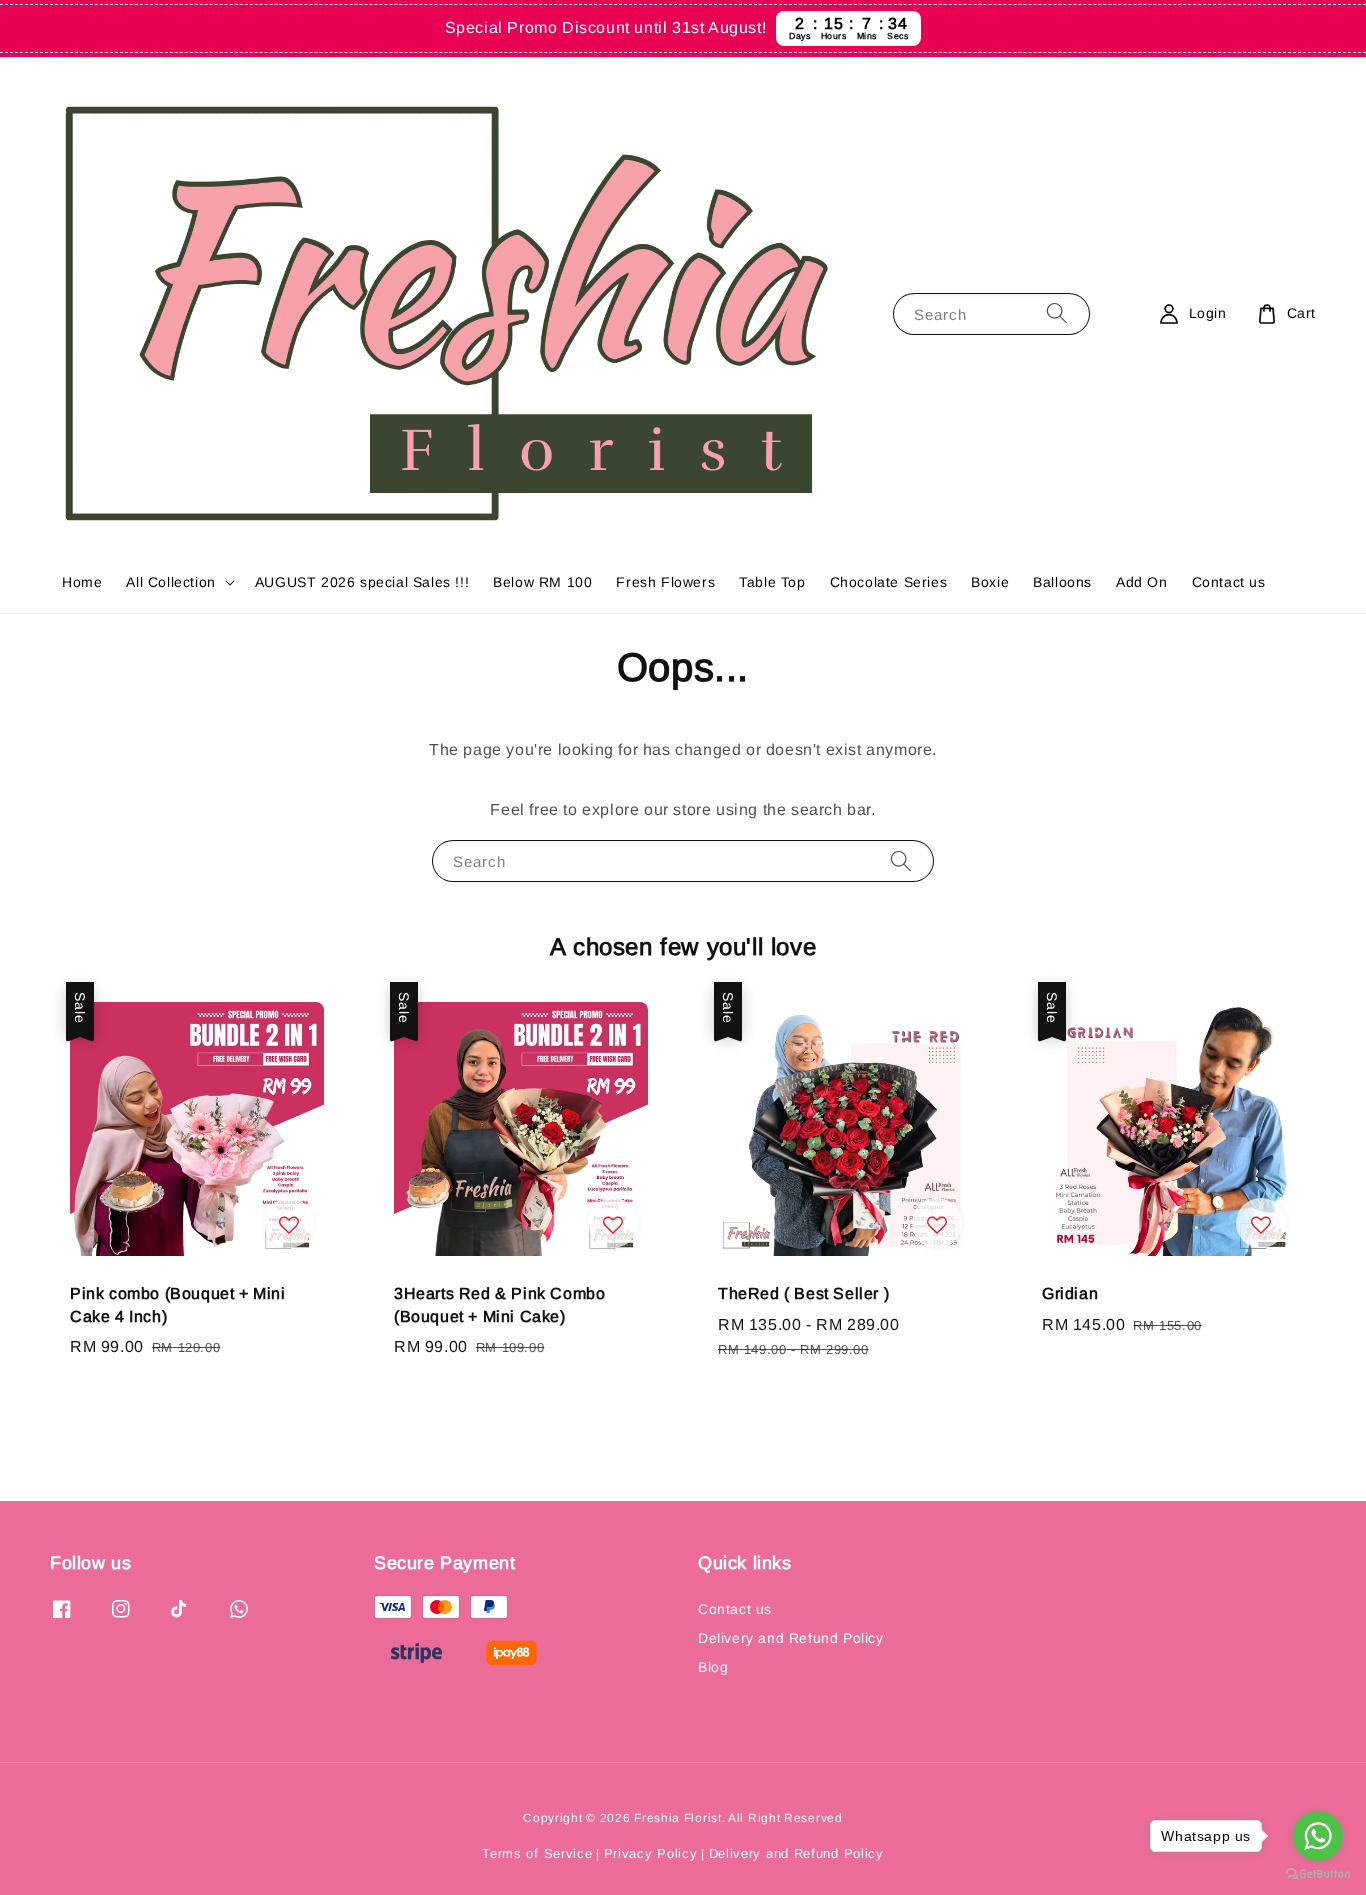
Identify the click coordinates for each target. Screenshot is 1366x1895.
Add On (1142, 582)
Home (82, 582)
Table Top (772, 582)
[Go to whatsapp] (1318, 1836)
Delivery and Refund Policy (791, 1638)
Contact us (1229, 582)
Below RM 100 (542, 582)
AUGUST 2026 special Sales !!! (362, 582)
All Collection (170, 582)
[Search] (1057, 313)
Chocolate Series (889, 582)
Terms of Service (537, 1853)
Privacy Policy (651, 1853)
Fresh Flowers (665, 582)
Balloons (1062, 582)
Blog (713, 1667)
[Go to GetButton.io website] (1318, 1874)
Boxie (990, 582)
